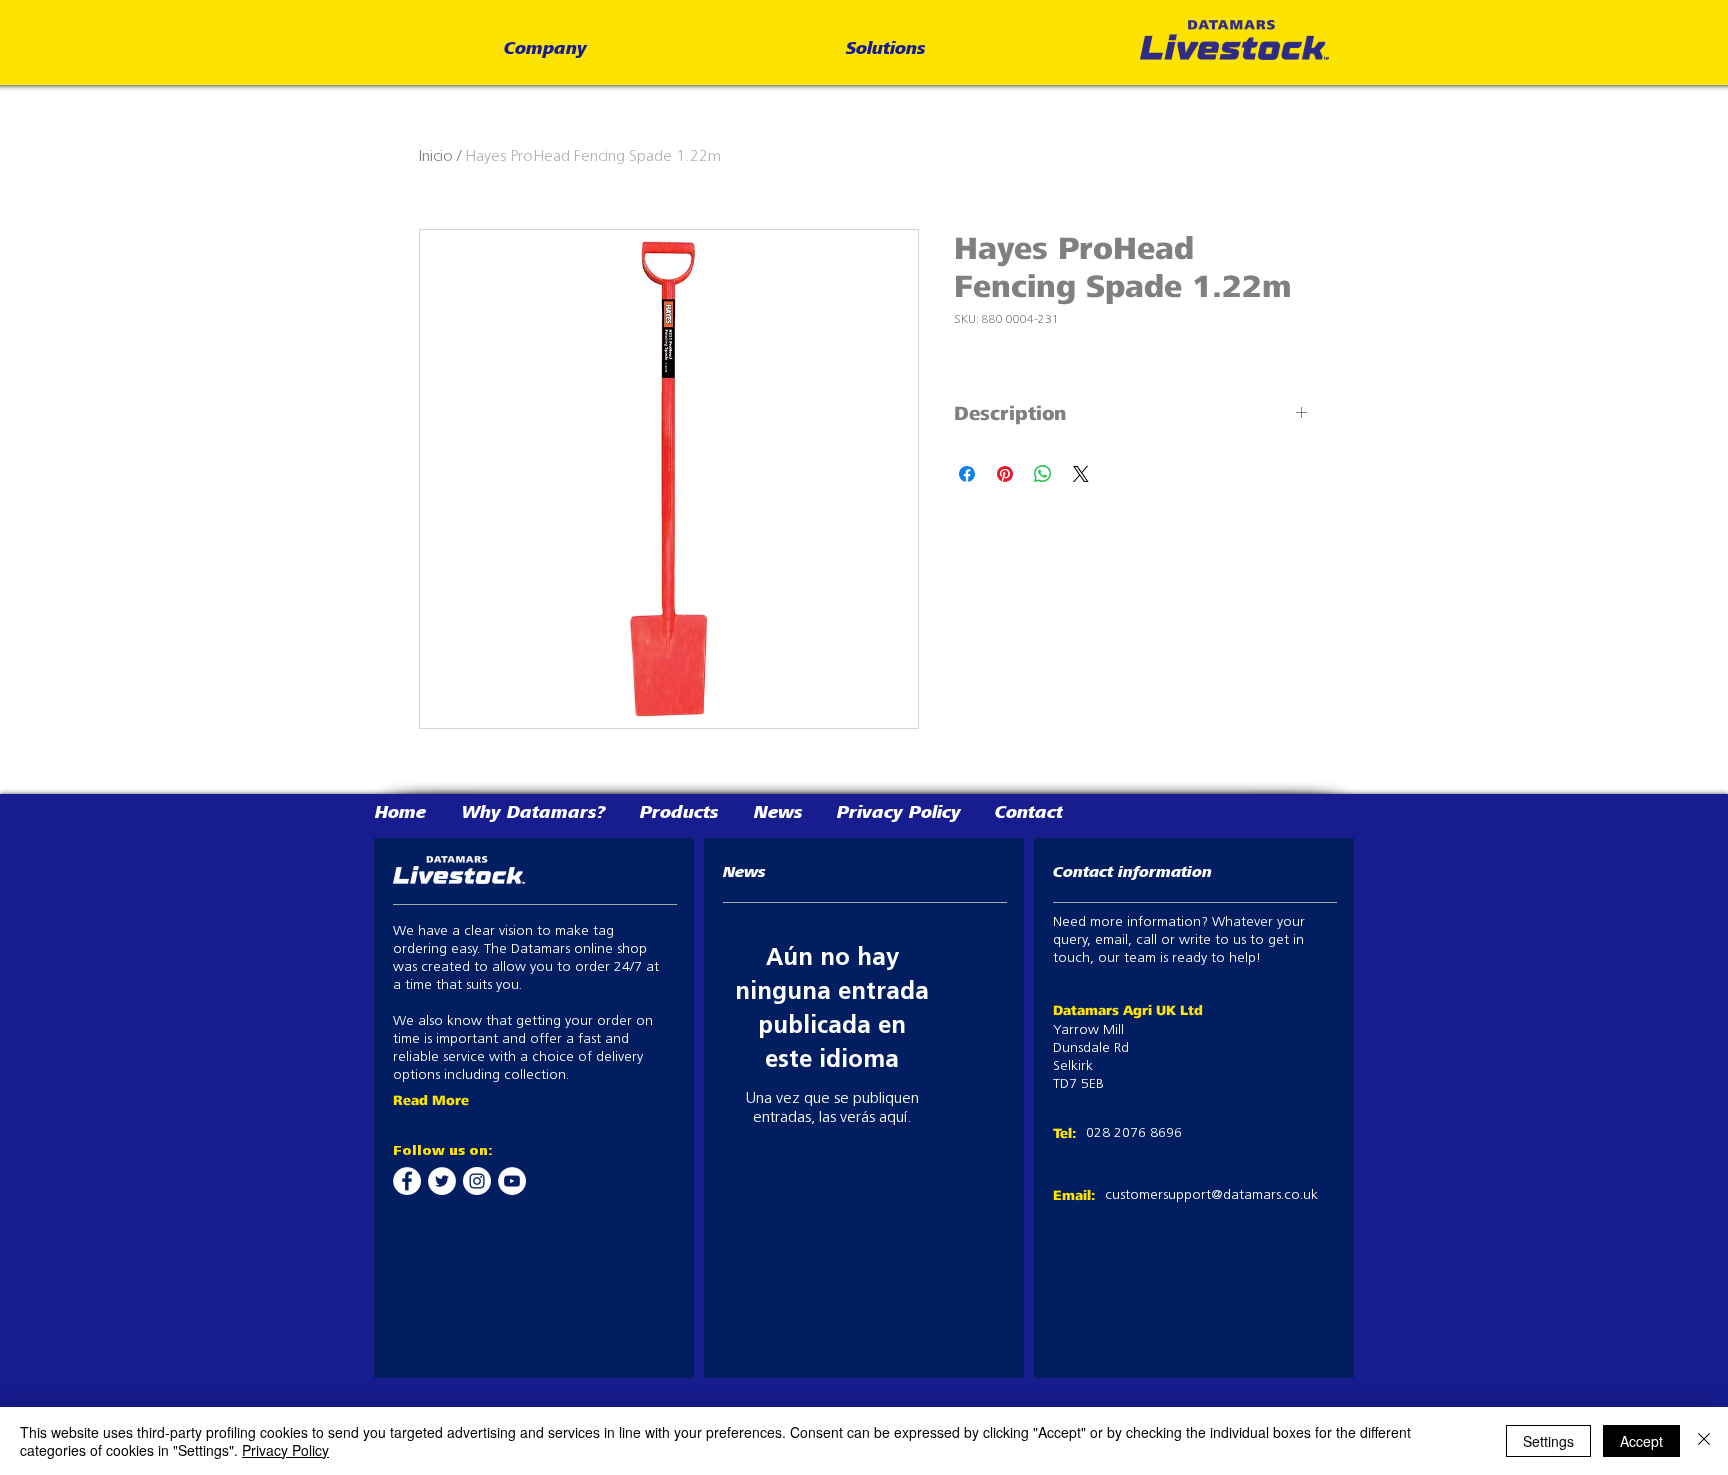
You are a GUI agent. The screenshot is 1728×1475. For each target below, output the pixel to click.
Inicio (436, 157)
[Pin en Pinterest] (1005, 474)
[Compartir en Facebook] (967, 474)
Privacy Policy (285, 1450)
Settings (1548, 1441)
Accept (1641, 1441)
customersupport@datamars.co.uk (1211, 1195)
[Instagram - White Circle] (477, 1181)
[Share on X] (1081, 474)
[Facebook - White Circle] (407, 1181)
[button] (545, 50)
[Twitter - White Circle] (442, 1181)
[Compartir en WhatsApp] (1043, 474)
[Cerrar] (1704, 1441)
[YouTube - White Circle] (512, 1181)
